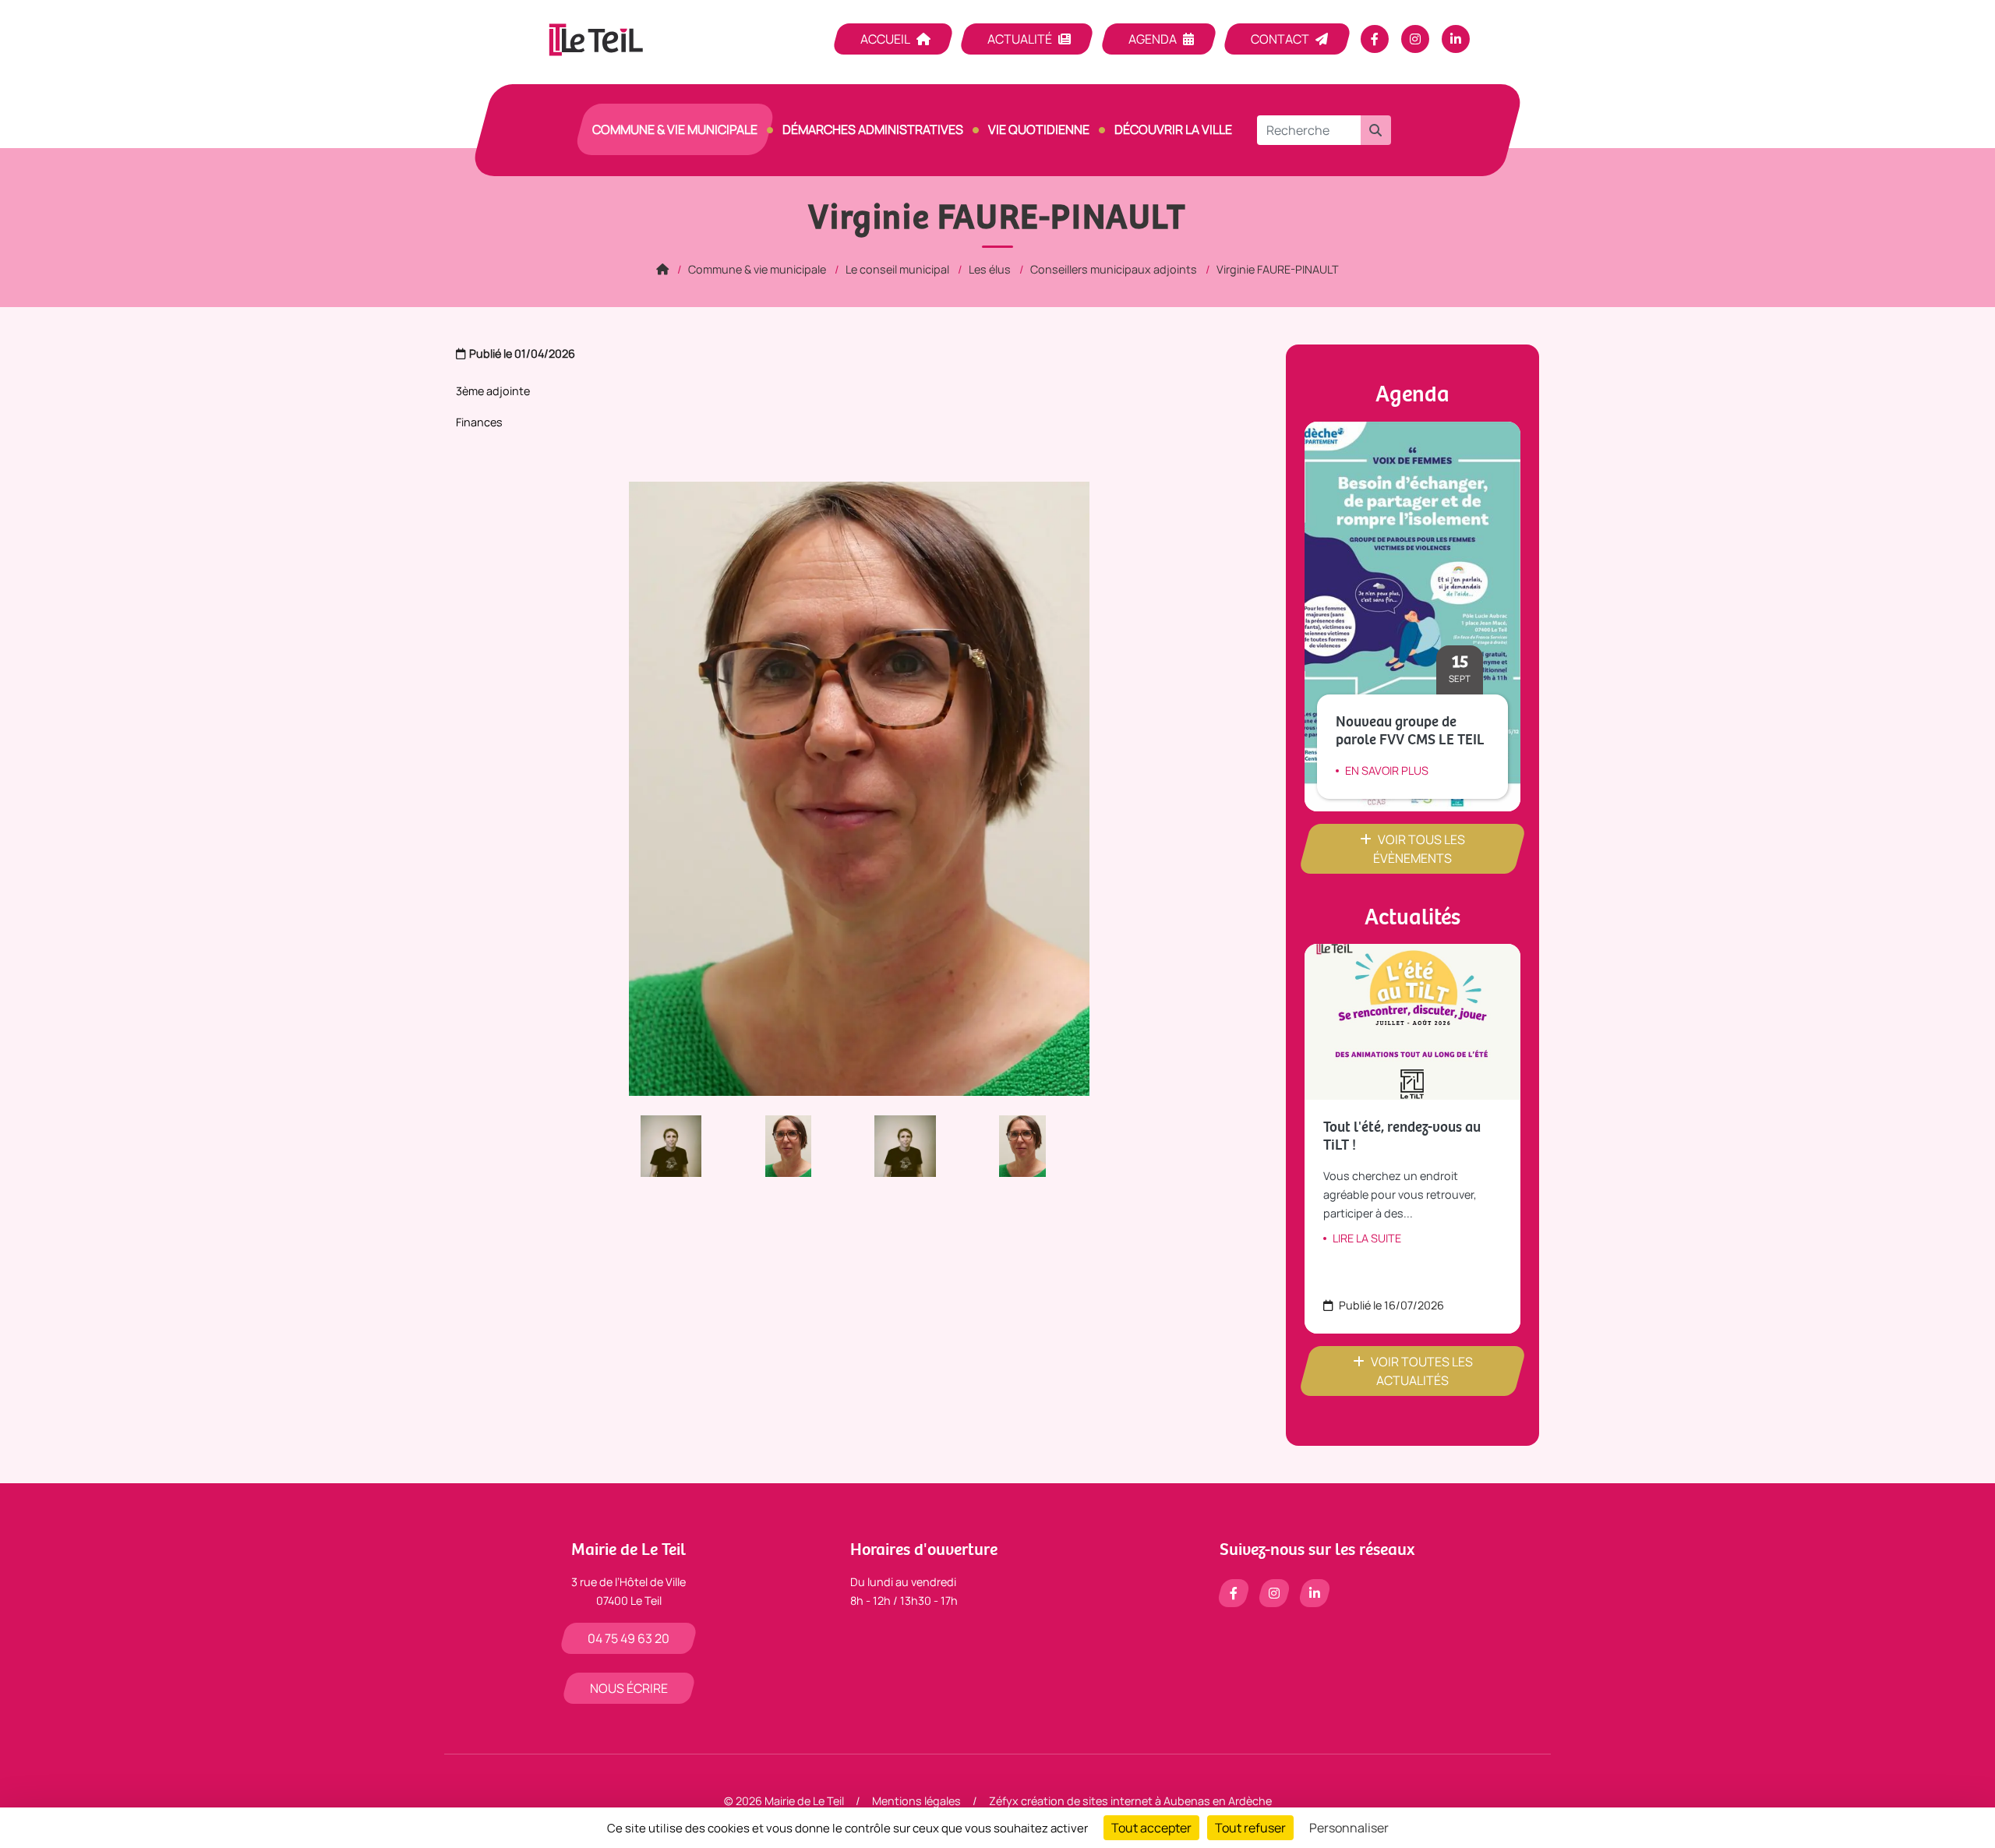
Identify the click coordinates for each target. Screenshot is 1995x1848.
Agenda (1153, 39)
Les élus (990, 269)
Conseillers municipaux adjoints (1114, 269)
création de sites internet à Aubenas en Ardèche (1146, 1801)
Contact (1280, 39)
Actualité (1020, 39)
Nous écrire (629, 1688)
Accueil (885, 39)
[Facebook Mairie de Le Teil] (1375, 39)
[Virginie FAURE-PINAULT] (684, 1145)
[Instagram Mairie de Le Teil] (1415, 39)
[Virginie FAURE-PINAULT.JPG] (801, 1145)
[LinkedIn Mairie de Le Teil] (1456, 39)
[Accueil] (662, 269)
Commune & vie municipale (675, 129)
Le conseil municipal (897, 269)
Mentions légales (916, 1801)
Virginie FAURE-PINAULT (1278, 269)
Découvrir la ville (1173, 129)
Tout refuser (1250, 1828)
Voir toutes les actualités (1422, 1371)
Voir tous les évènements (1419, 849)
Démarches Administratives (873, 129)
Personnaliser (1349, 1828)
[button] (1375, 130)
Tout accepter (1151, 1828)
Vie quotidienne (1039, 129)
